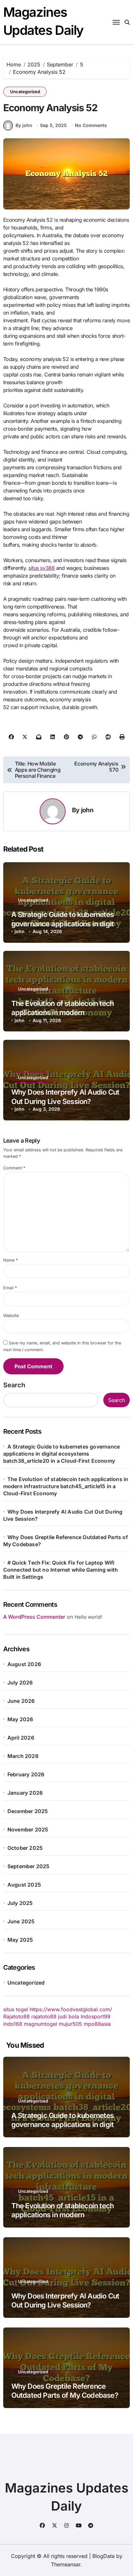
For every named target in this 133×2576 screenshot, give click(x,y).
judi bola (69, 2016)
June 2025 (21, 1921)
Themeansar (66, 2564)
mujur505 (70, 2024)
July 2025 (20, 1903)
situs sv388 (41, 568)
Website (11, 1316)
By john (24, 125)
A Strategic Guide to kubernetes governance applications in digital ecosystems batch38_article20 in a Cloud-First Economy (62, 1454)
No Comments (91, 125)
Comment (14, 1168)
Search (14, 1385)
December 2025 (28, 1811)
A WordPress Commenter (34, 1617)
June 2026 (21, 1701)
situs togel (16, 2009)
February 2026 (26, 1774)
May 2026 (20, 1719)
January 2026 (25, 1793)
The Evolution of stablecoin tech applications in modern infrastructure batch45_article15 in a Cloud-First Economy (66, 1486)
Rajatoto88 (16, 2016)
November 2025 (28, 1830)
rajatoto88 (44, 2016)
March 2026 (23, 1756)
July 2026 (20, 1683)
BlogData (103, 2556)
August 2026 (24, 1664)
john (87, 810)
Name (10, 1260)
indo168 (13, 2024)
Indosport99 (96, 2016)
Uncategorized (25, 92)
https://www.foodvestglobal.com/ (71, 2009)
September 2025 (29, 1866)
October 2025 (25, 1848)
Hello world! (88, 1617)
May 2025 (20, 1940)
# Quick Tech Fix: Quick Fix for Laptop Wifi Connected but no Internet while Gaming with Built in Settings (61, 1570)
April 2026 (21, 1738)
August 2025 (24, 1885)
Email (10, 1288)
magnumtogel (41, 2024)
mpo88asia (97, 2024)
